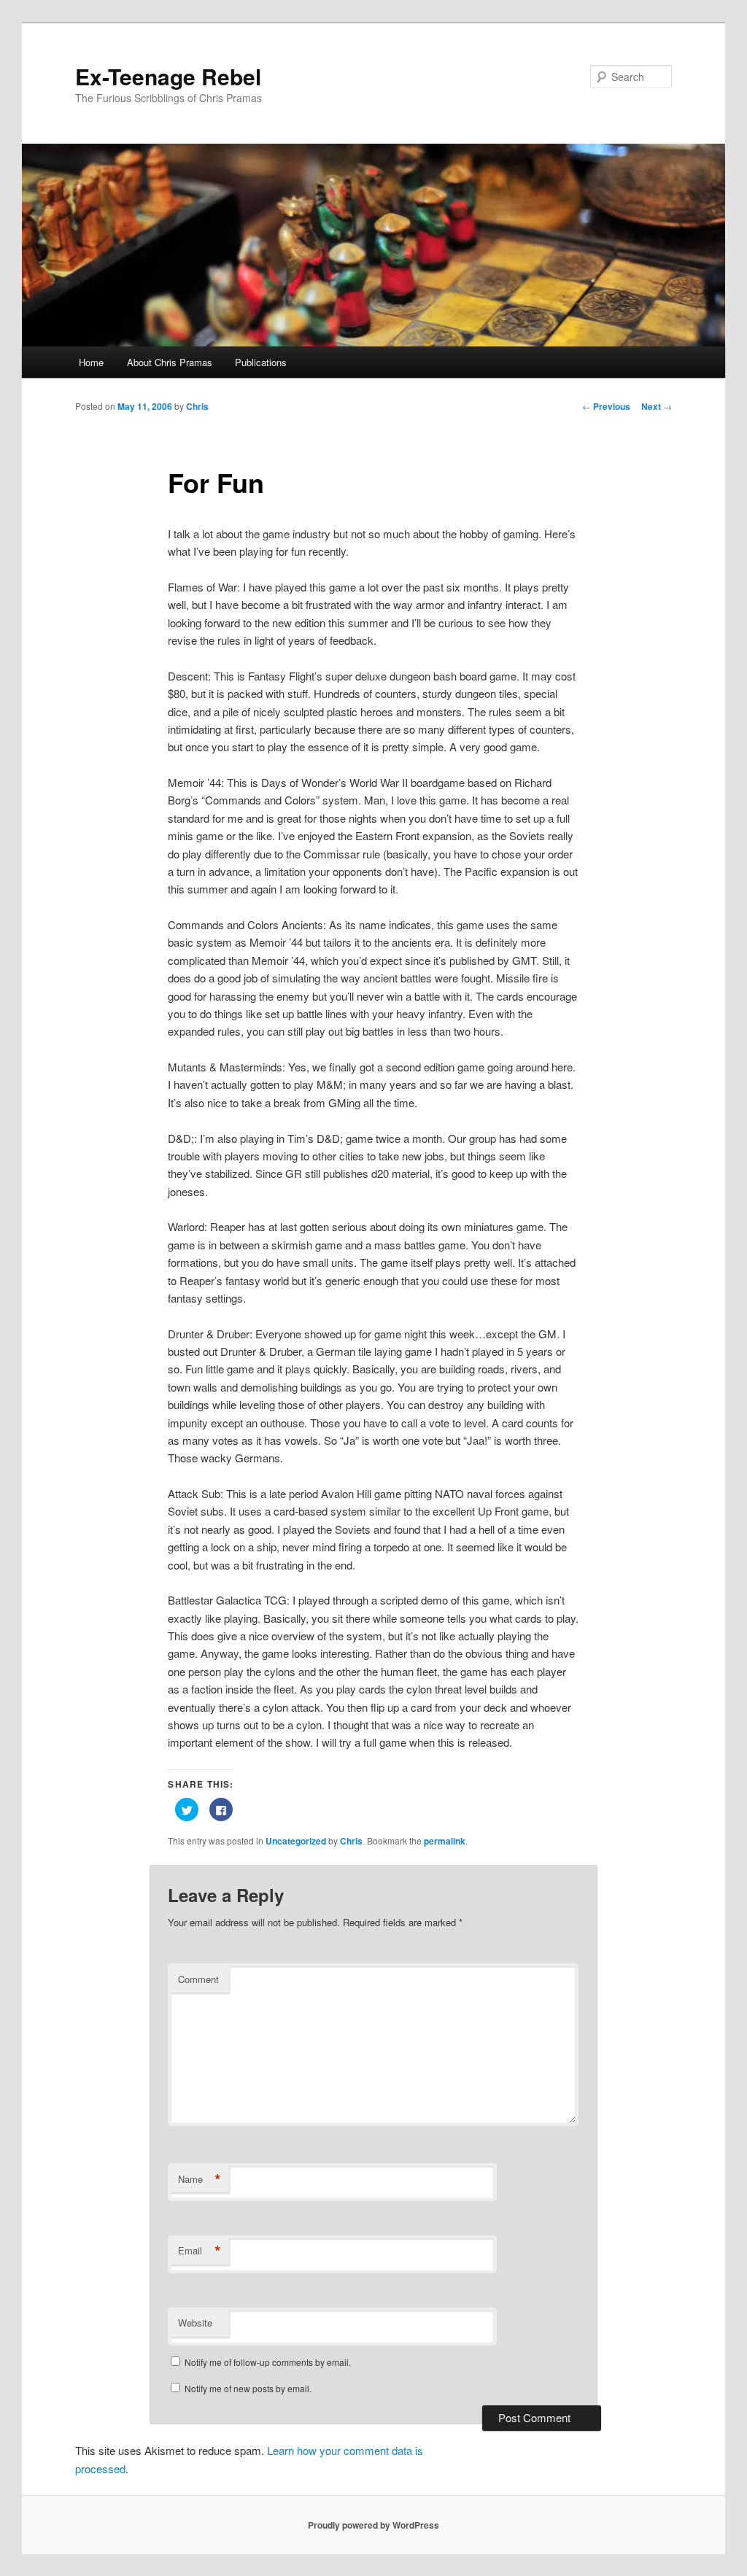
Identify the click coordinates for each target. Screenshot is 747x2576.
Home (91, 362)
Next (657, 406)
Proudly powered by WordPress (373, 2525)
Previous (606, 406)
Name (200, 2179)
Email (200, 2251)
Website (195, 2323)
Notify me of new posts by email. (248, 2388)
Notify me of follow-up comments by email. (268, 2362)
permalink (445, 1841)
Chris (197, 406)
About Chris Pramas (170, 362)
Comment (198, 1979)
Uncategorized (296, 1841)
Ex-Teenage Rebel (168, 76)
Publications (261, 362)
